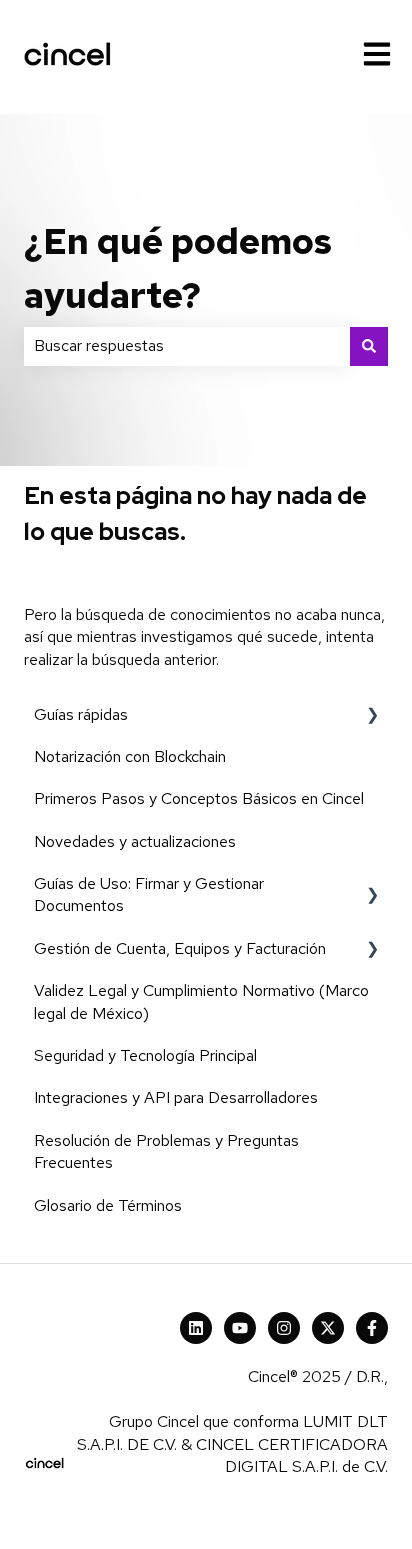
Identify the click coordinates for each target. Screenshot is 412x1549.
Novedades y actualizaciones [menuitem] (135, 841)
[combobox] (187, 346)
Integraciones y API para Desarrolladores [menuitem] (176, 1097)
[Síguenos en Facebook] (372, 1328)
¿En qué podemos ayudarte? (178, 268)
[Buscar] (369, 346)
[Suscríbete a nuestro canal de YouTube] (240, 1328)
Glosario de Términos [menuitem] (108, 1205)
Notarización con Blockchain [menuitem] (130, 756)
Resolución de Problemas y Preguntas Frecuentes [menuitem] (166, 1151)
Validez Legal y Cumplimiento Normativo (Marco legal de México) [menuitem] (201, 1001)
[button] (372, 716)
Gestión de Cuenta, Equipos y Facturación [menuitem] (180, 948)
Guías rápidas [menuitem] (81, 714)
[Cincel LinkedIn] (196, 1328)
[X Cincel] (328, 1328)
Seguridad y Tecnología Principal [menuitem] (145, 1055)
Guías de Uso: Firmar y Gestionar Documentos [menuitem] (149, 894)
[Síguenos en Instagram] (284, 1328)
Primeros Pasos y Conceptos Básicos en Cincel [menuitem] (199, 798)
